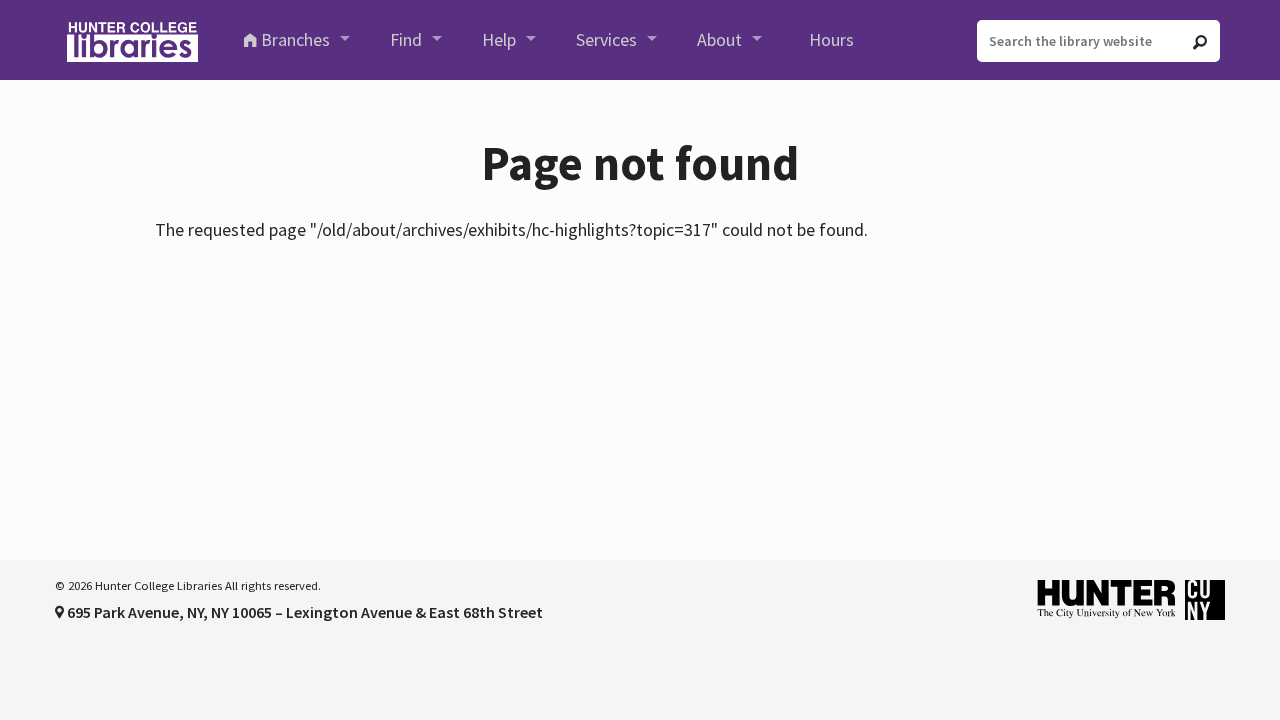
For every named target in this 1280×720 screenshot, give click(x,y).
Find (406, 39)
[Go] (1200, 42)
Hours (831, 39)
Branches (295, 39)
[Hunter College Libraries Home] (132, 40)
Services (606, 39)
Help (499, 39)
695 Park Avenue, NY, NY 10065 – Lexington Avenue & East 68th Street (303, 612)
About (719, 39)
